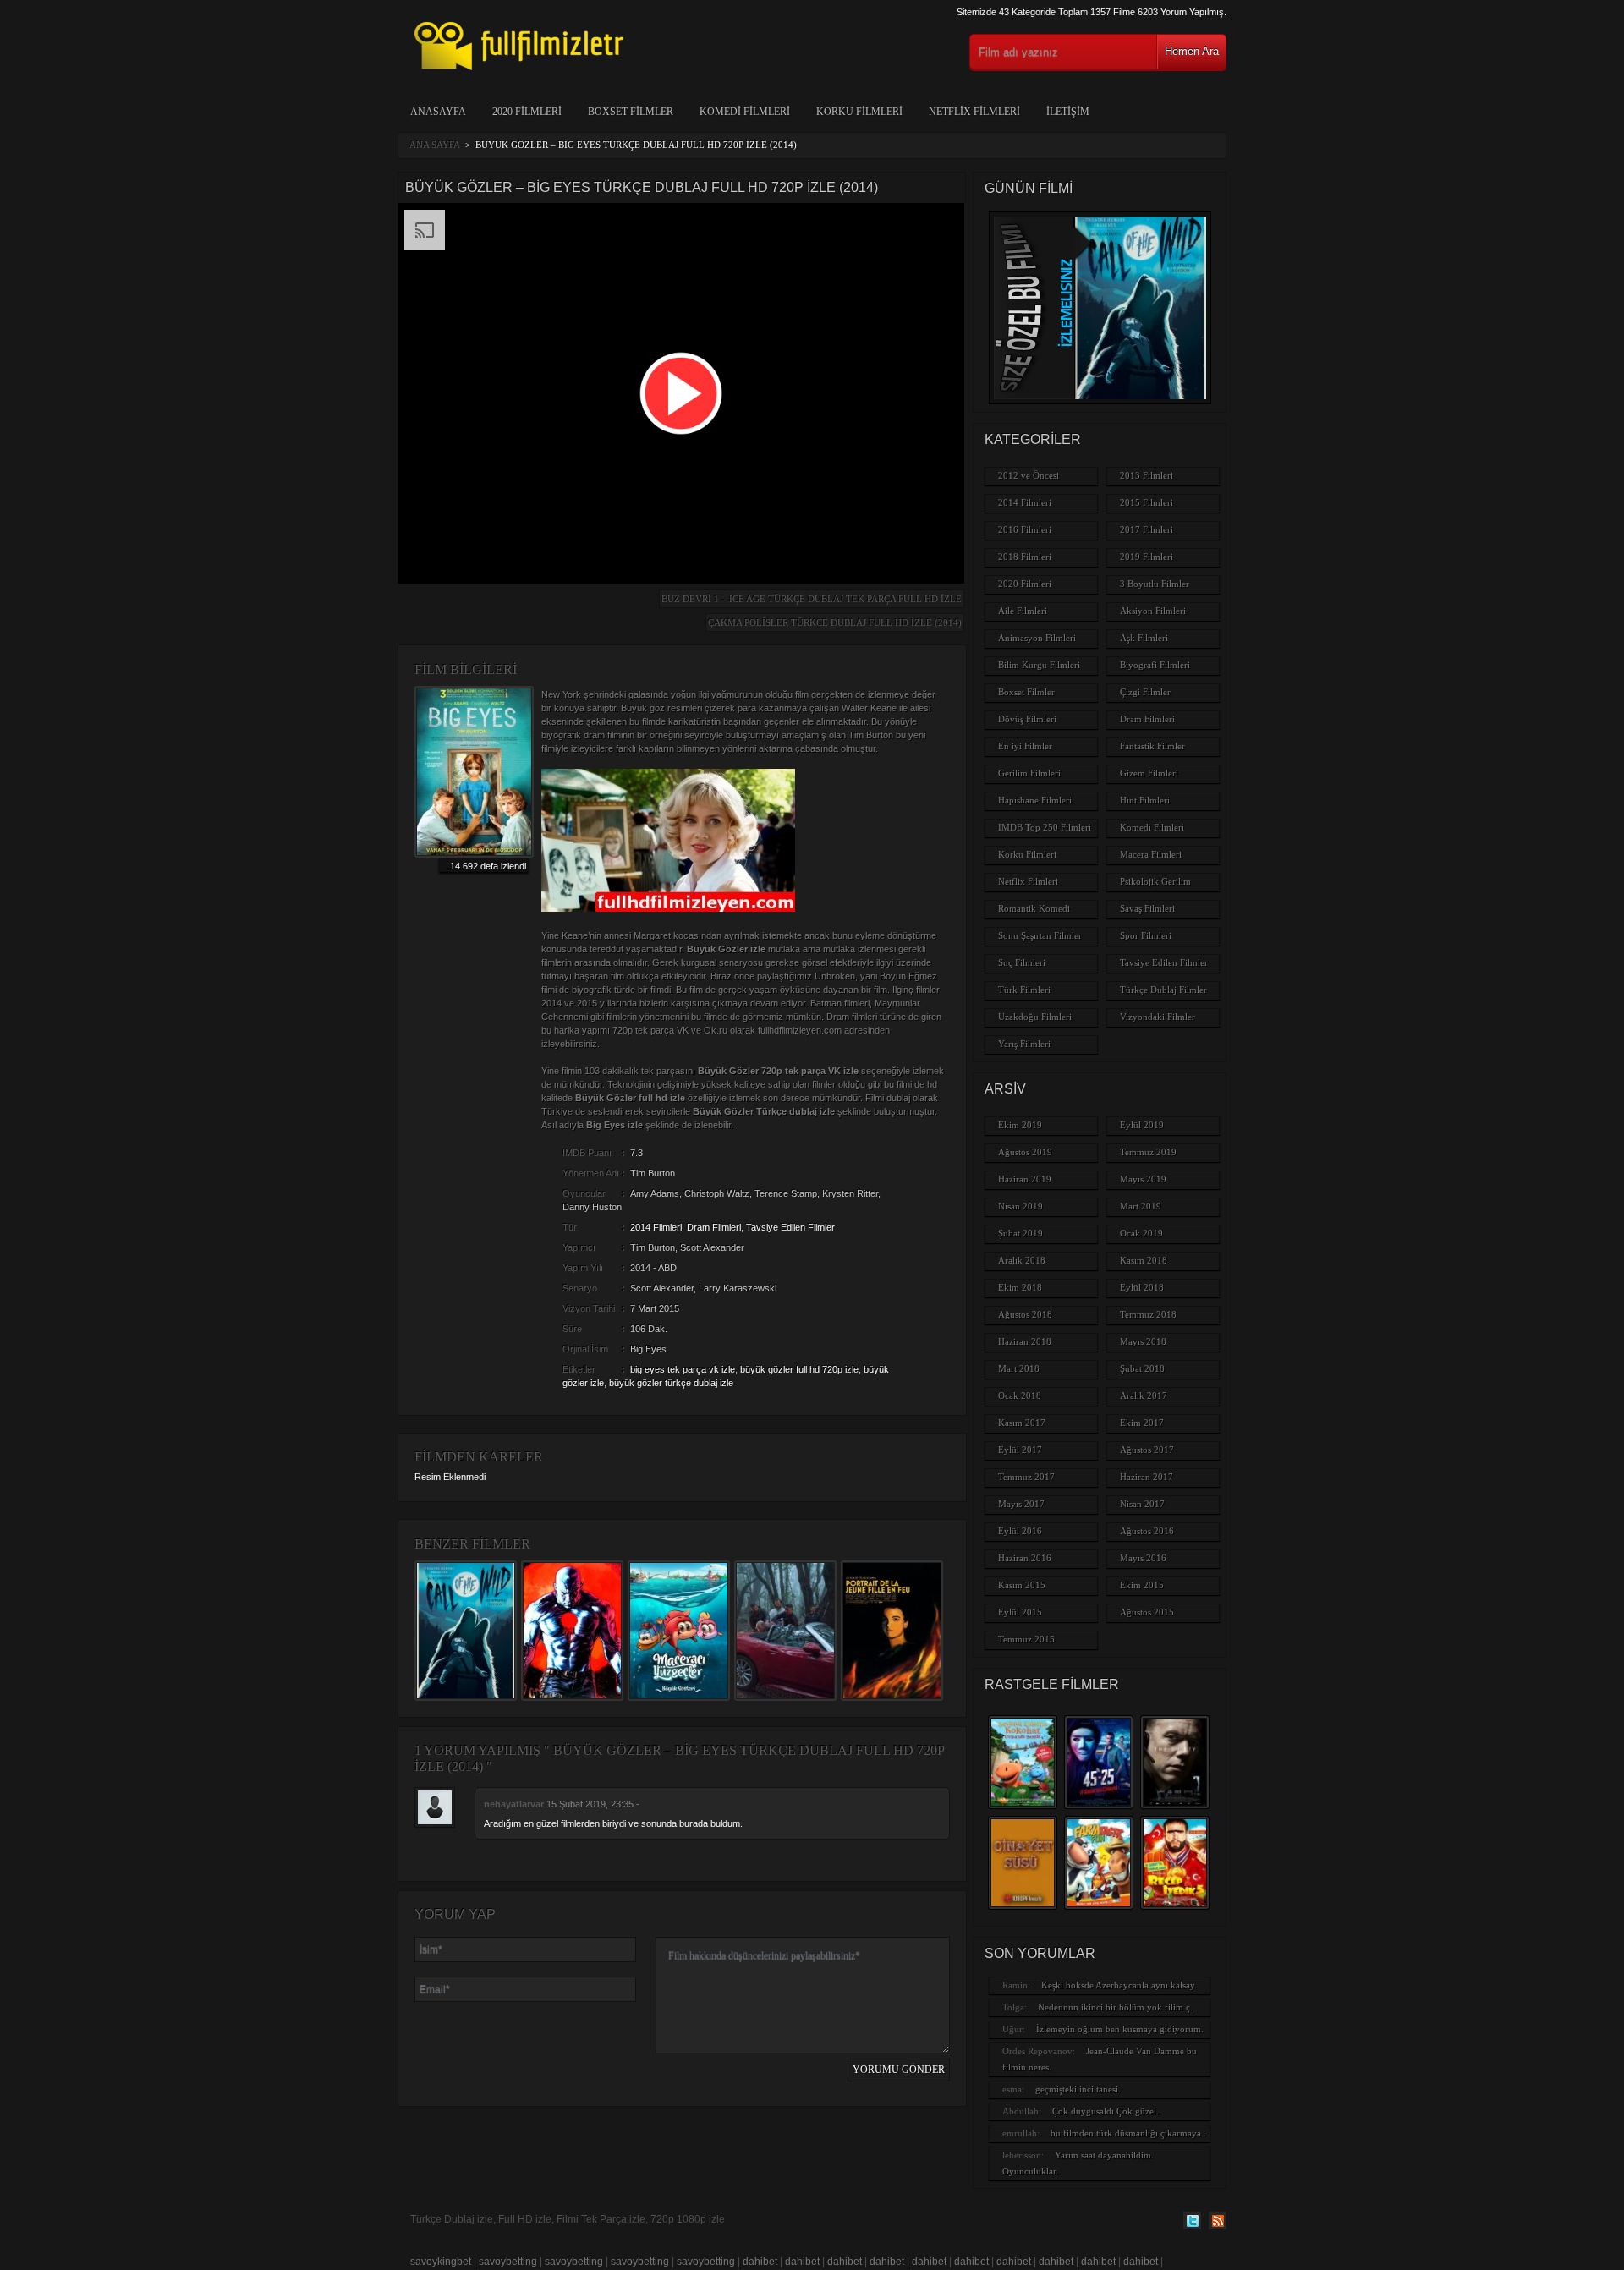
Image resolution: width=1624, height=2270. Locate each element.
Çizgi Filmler (1145, 692)
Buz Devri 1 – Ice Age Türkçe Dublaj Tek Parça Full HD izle (812, 599)
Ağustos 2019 (1025, 1152)
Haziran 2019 (1025, 1179)
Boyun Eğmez (908, 976)
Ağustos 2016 (1147, 1531)
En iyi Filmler (1025, 746)
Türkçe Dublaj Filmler (1163, 990)
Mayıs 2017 (1021, 1504)
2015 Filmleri (1147, 502)
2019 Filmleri (1147, 557)
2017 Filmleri (1147, 529)
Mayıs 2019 (1143, 1179)
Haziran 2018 (1025, 1341)
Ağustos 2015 (1147, 1612)
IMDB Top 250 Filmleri (1045, 827)
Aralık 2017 (1144, 1395)
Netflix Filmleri (974, 112)
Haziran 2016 (1025, 1558)
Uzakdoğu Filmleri (1035, 1017)
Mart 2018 (1019, 1368)
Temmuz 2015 (1026, 1639)
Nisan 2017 (1142, 1504)
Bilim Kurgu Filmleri (1039, 665)
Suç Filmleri (1022, 962)
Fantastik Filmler (1152, 746)
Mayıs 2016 (1143, 1558)
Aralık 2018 (1022, 1260)
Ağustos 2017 (1147, 1450)
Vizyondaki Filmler (1158, 1017)
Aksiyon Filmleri (1153, 611)
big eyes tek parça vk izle (683, 1369)
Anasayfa (438, 112)
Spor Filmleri (1146, 935)
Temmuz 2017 (1026, 1477)
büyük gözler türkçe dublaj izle (671, 1383)
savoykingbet (441, 2262)
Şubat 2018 (1142, 1368)
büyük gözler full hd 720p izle (799, 1369)
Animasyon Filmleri (1037, 638)
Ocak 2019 (1141, 1233)
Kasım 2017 (1022, 1423)
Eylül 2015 (1020, 1612)
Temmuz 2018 (1148, 1314)
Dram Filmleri (714, 1227)
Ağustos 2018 (1025, 1314)
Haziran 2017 (1147, 1477)
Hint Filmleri (1145, 800)
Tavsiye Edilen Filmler (790, 1227)
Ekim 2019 (1020, 1125)
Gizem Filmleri (1149, 773)
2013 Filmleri (1147, 475)
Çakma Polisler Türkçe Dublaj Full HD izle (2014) (835, 622)
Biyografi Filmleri (1155, 665)
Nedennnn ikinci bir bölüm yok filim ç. (1115, 2007)
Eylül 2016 (1020, 1531)
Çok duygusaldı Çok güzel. (1106, 2111)
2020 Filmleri (527, 112)
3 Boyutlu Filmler (1155, 584)
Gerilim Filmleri (1029, 773)
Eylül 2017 (1020, 1450)
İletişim (1068, 112)
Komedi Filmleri (745, 112)
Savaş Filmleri (1147, 908)
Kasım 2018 (1144, 1260)
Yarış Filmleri (1024, 1044)
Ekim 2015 (1142, 1585)
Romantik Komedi (1034, 908)
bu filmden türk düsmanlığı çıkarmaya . (1128, 2133)
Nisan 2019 (1020, 1206)
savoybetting (508, 2262)
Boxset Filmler (631, 112)
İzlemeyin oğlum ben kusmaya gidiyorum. (1120, 2029)
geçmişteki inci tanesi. (1078, 2089)
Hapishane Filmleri (1035, 800)
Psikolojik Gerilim (1155, 881)
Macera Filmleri (1151, 854)
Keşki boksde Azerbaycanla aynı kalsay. (1119, 1985)
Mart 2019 (1141, 1206)
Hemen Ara (1192, 51)
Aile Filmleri (1023, 611)
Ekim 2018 (1020, 1287)
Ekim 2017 (1142, 1423)
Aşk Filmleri (1144, 638)
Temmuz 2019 (1148, 1152)
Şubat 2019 (1020, 1233)
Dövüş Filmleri (1027, 719)
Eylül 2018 (1142, 1287)
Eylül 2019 (1142, 1125)
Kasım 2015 (1022, 1585)
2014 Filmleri (656, 1227)
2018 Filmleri (1025, 557)
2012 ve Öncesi (1029, 475)
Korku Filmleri (859, 112)
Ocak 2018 (1020, 1395)
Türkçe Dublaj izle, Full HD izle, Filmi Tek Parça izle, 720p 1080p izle (568, 2219)
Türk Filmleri (1024, 990)
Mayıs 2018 (1143, 1341)
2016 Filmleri (1025, 529)
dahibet (760, 2262)
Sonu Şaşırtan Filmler (1040, 935)
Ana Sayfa (435, 145)
